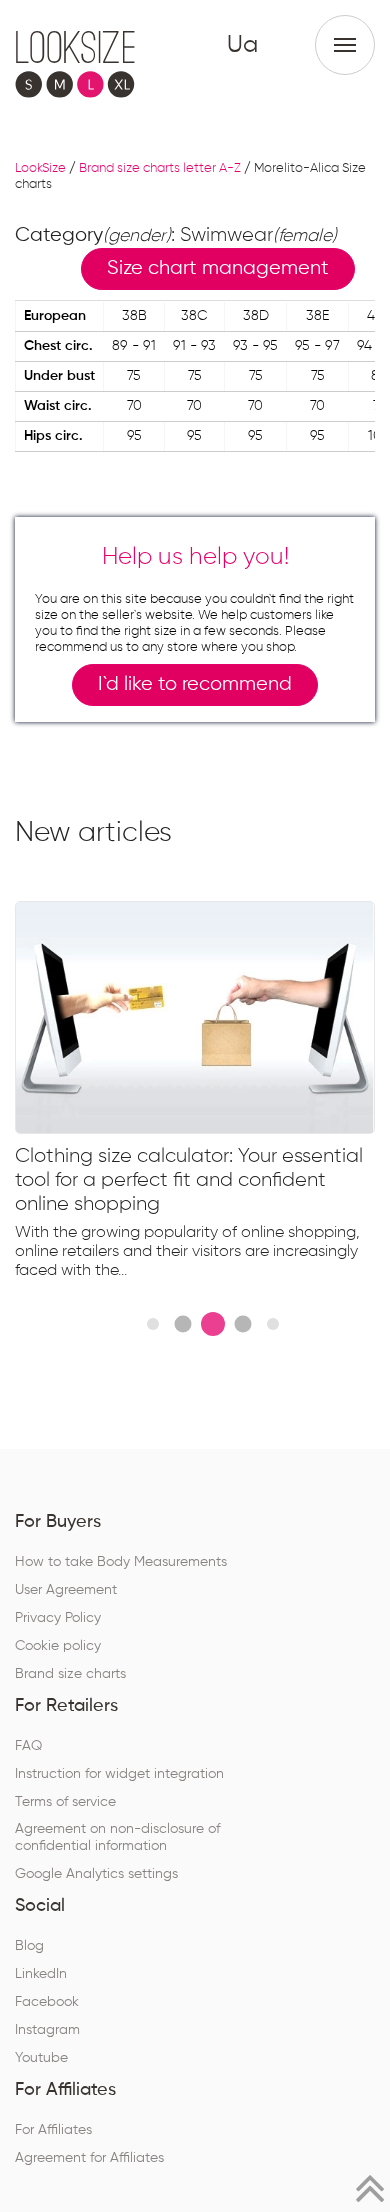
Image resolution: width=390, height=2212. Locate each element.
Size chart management (218, 268)
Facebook (47, 2002)
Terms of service (65, 1802)
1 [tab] (153, 1324)
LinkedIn (41, 1974)
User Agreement (66, 1590)
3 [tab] (213, 1324)
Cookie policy (58, 1646)
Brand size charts (70, 1674)
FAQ (28, 1746)
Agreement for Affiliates (89, 2158)
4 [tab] (242, 1323)
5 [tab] (273, 1324)
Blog (29, 1946)
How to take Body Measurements (121, 1562)
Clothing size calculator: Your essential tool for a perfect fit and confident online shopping (189, 1180)
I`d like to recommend (195, 684)
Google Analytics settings (96, 1874)
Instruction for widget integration (119, 1774)
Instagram (47, 2030)
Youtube (41, 2058)
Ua (242, 45)
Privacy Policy (58, 1618)
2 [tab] (182, 1323)
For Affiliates (53, 2130)
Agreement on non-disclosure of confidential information (117, 1837)
